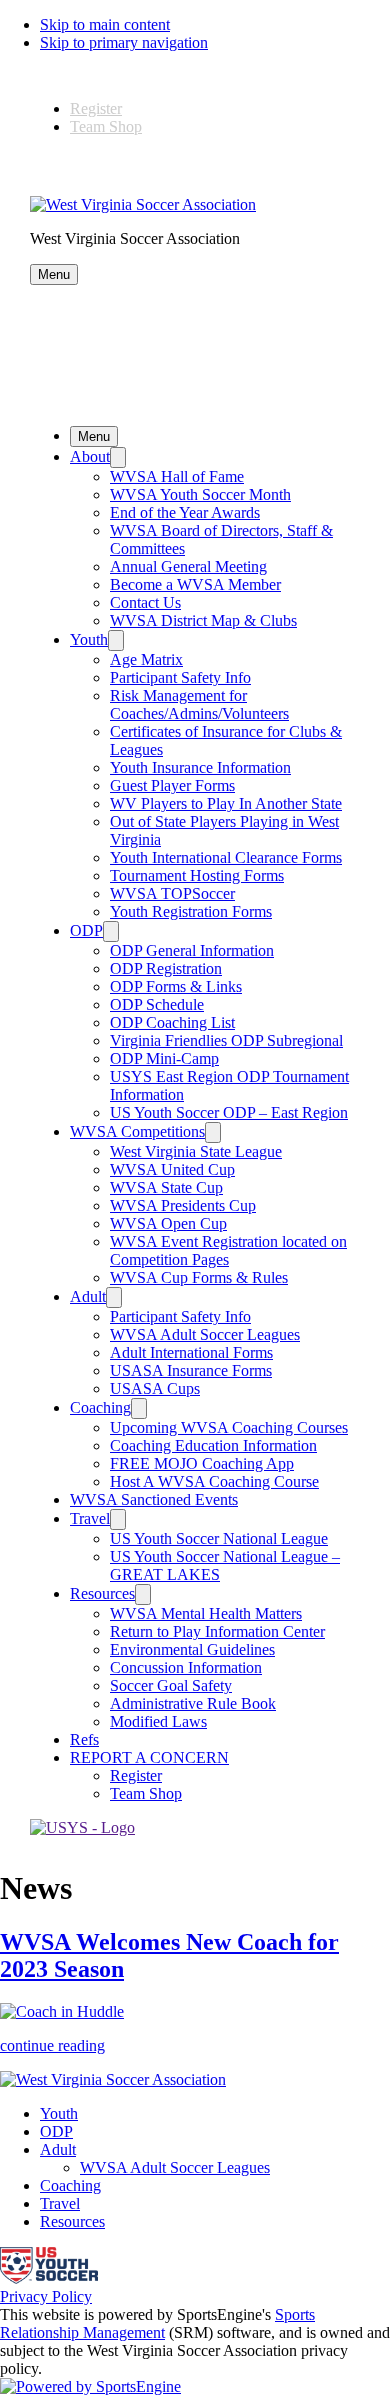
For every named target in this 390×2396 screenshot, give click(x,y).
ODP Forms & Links (176, 986)
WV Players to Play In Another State (226, 803)
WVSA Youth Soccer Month (200, 494)
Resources (102, 1593)
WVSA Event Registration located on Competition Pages (228, 1250)
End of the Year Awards (185, 512)
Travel (90, 1518)
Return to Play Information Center (217, 1631)
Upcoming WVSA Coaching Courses (229, 1427)
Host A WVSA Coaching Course (214, 1481)
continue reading (52, 2045)
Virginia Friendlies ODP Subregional (226, 1040)
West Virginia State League (196, 1151)
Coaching (100, 1407)
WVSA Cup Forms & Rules (199, 1277)
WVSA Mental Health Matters (206, 1613)
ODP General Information (192, 950)
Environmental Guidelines (192, 1649)
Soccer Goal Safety (171, 1685)
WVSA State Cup (166, 1187)
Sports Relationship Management (157, 2323)
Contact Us (145, 602)
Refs (84, 1739)
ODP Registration (166, 968)
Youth (89, 639)
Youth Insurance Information (200, 767)
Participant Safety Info (180, 677)
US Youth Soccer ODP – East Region (229, 1112)
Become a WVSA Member (195, 584)
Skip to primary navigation (124, 42)
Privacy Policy (46, 2296)
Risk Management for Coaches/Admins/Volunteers (199, 704)
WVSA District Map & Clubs (203, 620)
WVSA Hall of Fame (177, 476)
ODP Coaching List (172, 1022)
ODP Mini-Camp (164, 1058)
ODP (86, 930)
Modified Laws (158, 1721)
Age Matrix (146, 659)
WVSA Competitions (137, 1131)
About (90, 456)
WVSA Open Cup (168, 1223)
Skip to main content (105, 24)
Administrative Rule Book (193, 1703)
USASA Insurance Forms (191, 1370)
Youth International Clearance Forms (226, 857)
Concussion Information (186, 1667)
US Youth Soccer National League (219, 1538)
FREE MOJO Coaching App (202, 1463)
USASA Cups (155, 1388)
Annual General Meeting (188, 566)
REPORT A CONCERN (149, 1757)
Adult (88, 1296)
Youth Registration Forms (191, 911)
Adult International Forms (191, 1352)
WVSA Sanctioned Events (154, 1499)
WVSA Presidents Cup (183, 1205)
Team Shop (106, 126)
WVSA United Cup (172, 1169)
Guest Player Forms (172, 785)
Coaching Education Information (213, 1445)
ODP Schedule (157, 1004)
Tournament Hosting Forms (197, 875)
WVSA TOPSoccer (172, 893)
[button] (54, 274)
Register (96, 108)
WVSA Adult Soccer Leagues (205, 1334)
